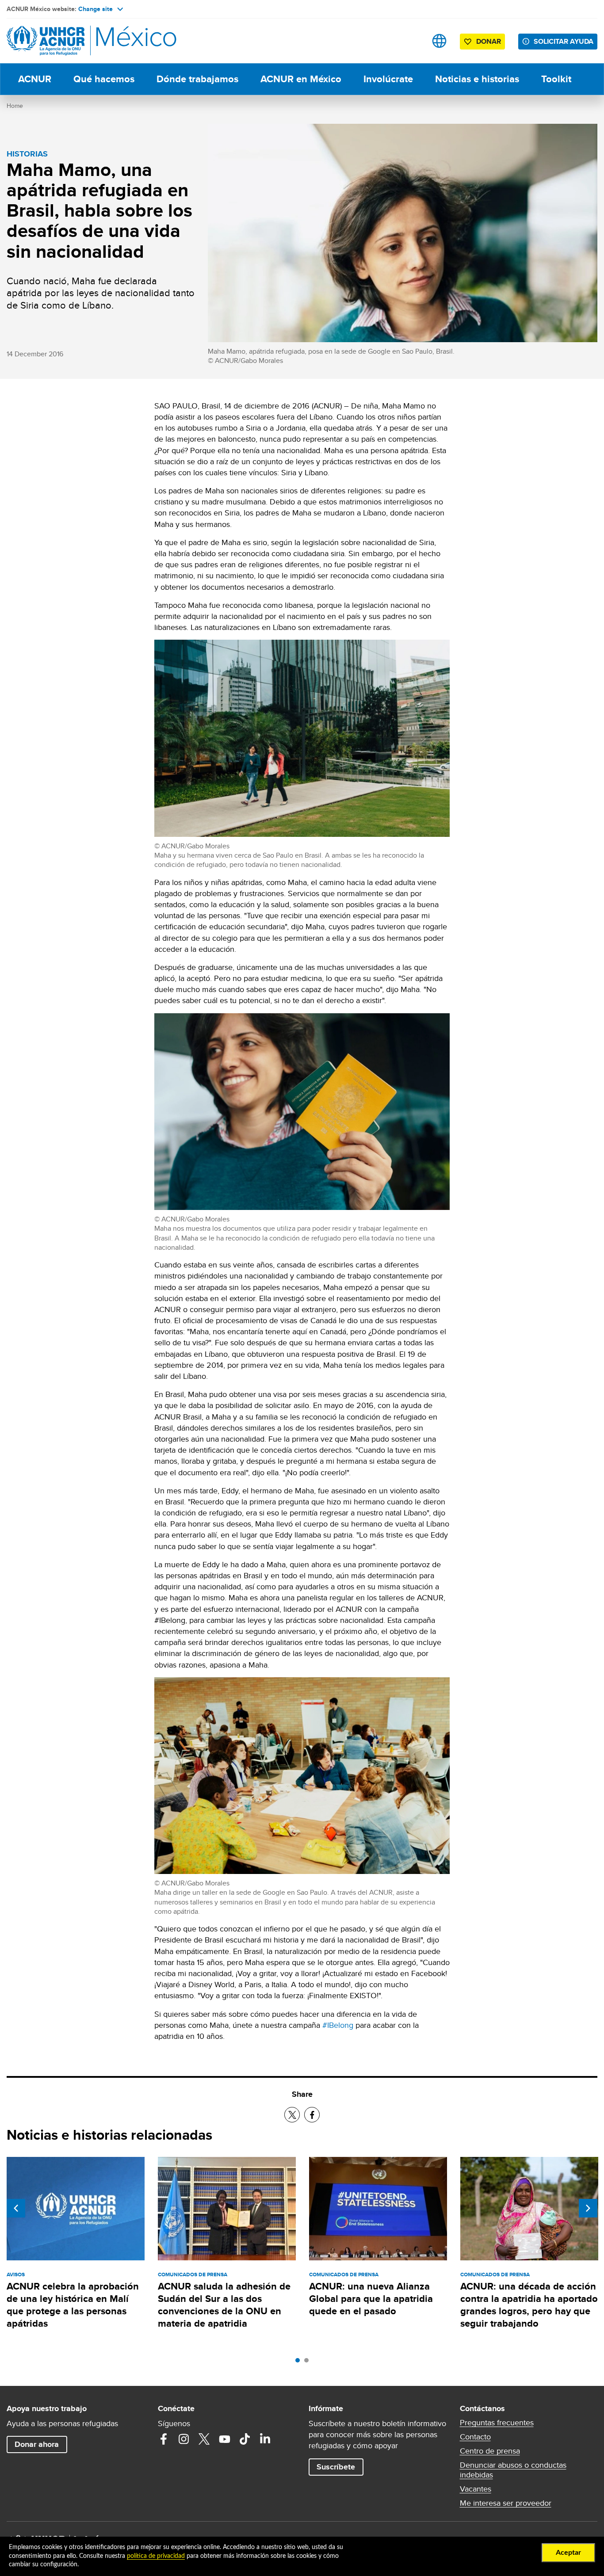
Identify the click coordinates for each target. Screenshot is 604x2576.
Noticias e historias (477, 79)
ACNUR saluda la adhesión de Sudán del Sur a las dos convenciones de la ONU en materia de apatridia (224, 2305)
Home (15, 106)
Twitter (204, 2439)
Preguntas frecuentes (497, 2423)
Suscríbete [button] (336, 2467)
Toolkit (556, 79)
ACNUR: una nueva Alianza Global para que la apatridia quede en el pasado (371, 2299)
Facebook (164, 2439)
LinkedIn (265, 2439)
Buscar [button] (411, 41)
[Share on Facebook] (312, 2115)
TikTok (245, 2439)
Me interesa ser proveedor (506, 2503)
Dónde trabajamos (197, 79)
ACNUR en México (301, 79)
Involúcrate (388, 79)
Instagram (184, 2439)
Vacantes (476, 2489)
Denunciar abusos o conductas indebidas (513, 2470)
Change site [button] (96, 9)
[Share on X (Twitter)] (292, 2115)
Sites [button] (439, 41)
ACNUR (35, 79)
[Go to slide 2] (309, 2362)
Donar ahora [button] (37, 2444)
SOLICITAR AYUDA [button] (564, 41)
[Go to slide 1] (300, 2362)
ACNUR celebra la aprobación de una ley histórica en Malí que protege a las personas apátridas (73, 2305)
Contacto (475, 2437)
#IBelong (338, 2025)
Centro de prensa (490, 2451)
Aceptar (568, 2553)
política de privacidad (156, 2556)
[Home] (69, 41)
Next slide (588, 2208)
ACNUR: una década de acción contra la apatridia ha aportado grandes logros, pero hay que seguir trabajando (529, 2305)
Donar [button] (489, 41)
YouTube (225, 2439)
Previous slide (16, 2208)
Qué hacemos (104, 79)
